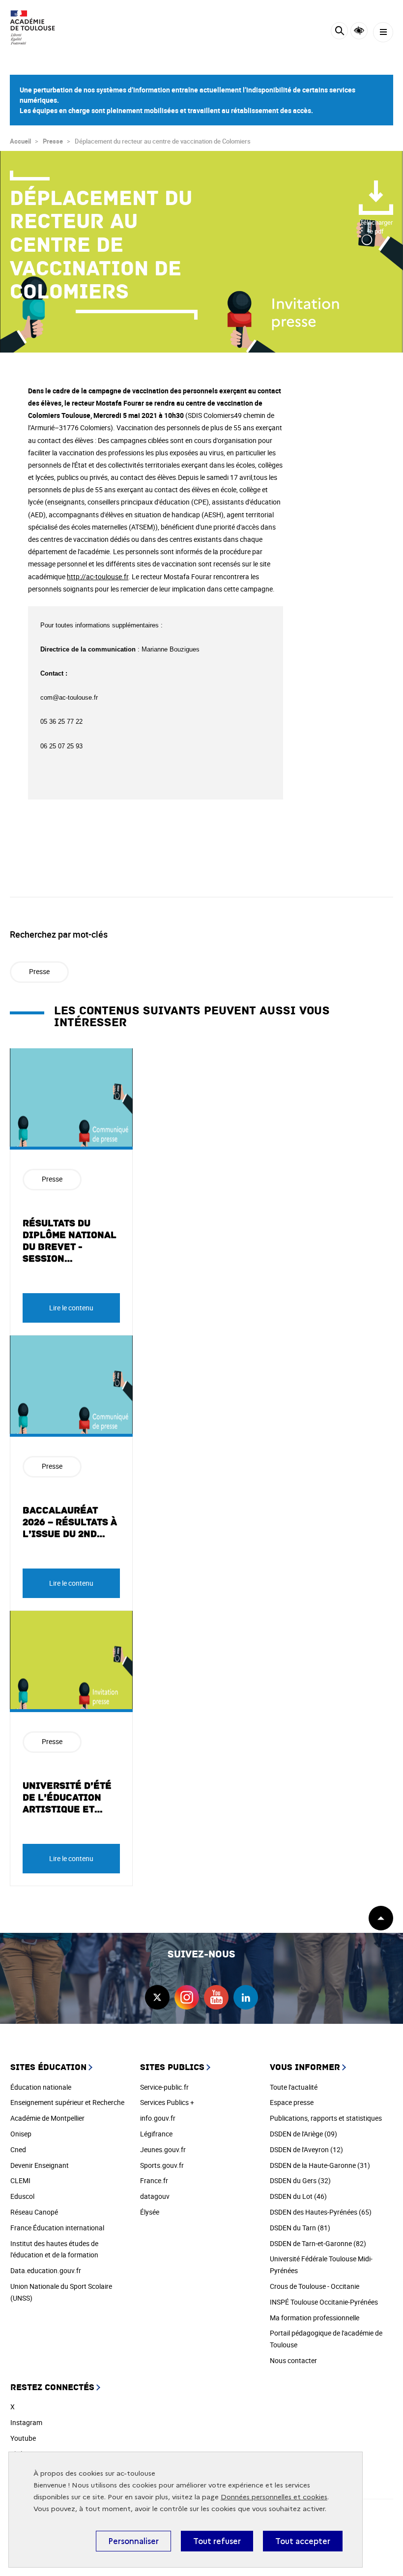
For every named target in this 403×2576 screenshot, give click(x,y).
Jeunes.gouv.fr (163, 2149)
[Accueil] (37, 28)
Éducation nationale (41, 2087)
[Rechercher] (339, 32)
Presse (53, 141)
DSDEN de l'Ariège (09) (303, 2134)
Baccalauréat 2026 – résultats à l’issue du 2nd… (70, 1522)
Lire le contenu (71, 1308)
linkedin (246, 1997)
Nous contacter (293, 2360)
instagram (187, 1997)
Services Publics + (167, 2102)
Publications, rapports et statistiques (326, 2118)
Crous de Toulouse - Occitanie (315, 2286)
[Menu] (383, 32)
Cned (18, 2149)
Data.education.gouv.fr (46, 2270)
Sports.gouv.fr (162, 2165)
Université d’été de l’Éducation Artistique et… (67, 1798)
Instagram (26, 2422)
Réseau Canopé (34, 2212)
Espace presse (292, 2102)
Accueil (20, 141)
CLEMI (20, 2180)
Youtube (23, 2438)
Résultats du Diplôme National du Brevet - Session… (70, 1241)
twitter (157, 1997)
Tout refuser (217, 2541)
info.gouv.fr (158, 2118)
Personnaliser (133, 2541)
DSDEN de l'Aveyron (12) (306, 2149)
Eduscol (22, 2196)
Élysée (150, 2212)
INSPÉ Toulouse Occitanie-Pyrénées (324, 2302)
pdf (376, 227)
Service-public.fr (164, 2087)
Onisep (21, 2134)
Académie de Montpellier (47, 2118)
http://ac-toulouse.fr (98, 577)
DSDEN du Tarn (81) (300, 2228)
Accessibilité (359, 31)
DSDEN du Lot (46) (298, 2196)
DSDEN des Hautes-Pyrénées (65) (321, 2212)
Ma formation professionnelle (315, 2318)
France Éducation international (57, 2228)
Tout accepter (303, 2541)
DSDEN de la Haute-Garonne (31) (320, 2165)
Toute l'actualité (294, 2087)
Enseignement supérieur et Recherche (67, 2102)
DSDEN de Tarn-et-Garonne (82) (318, 2243)
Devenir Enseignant (40, 2165)
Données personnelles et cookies (274, 2497)
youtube (216, 1997)
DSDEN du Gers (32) (300, 2180)
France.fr (154, 2180)
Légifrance (156, 2134)
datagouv (155, 2196)
